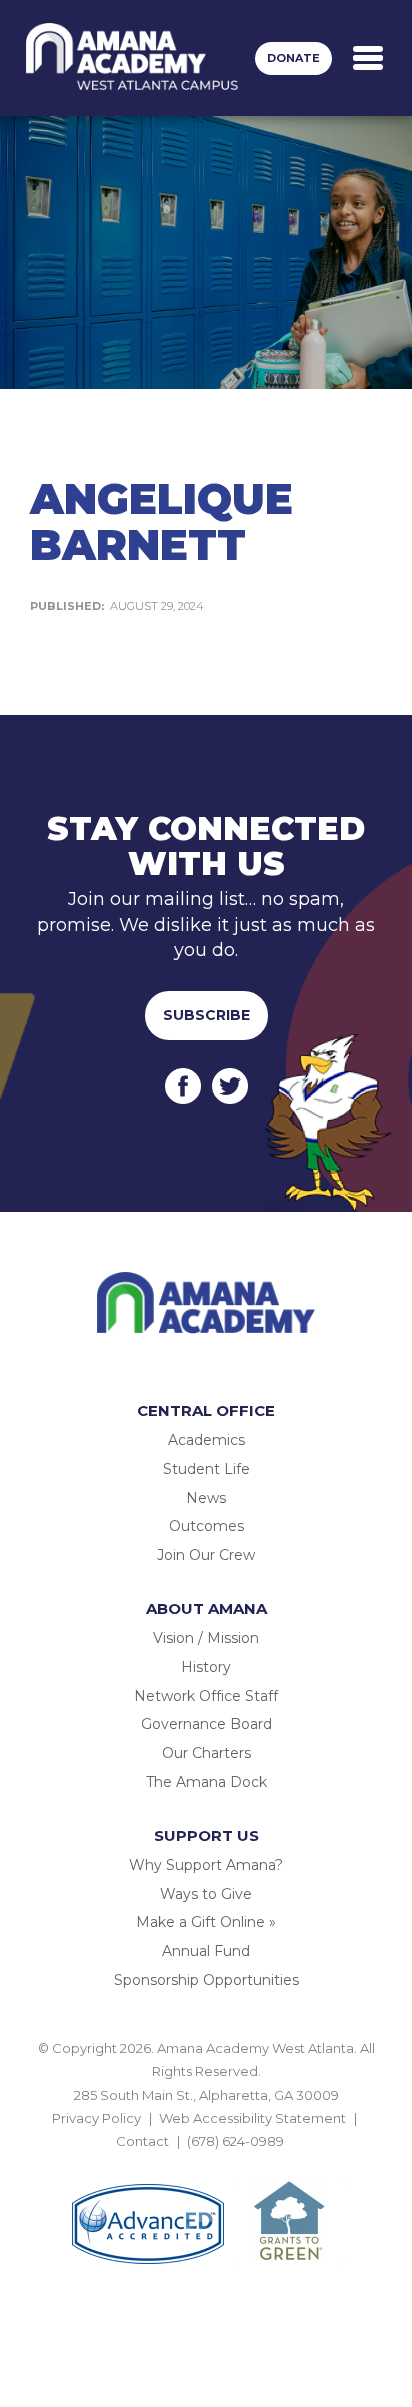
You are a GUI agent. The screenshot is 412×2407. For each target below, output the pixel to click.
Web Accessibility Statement (252, 2118)
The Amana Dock (206, 1782)
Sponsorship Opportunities (206, 1980)
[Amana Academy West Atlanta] (132, 58)
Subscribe (206, 1015)
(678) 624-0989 (235, 2141)
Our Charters (206, 1753)
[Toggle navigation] (368, 58)
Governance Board (206, 1724)
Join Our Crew (206, 1555)
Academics (206, 1440)
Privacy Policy (96, 2118)
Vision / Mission (206, 1638)
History (206, 1667)
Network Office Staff (206, 1696)
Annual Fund (206, 1951)
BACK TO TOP (206, 2165)
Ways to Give (206, 1894)
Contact (142, 2141)
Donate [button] (293, 58)
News (206, 1498)
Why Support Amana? (206, 1865)
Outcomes (206, 1526)
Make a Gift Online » (206, 1922)
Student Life (206, 1469)
